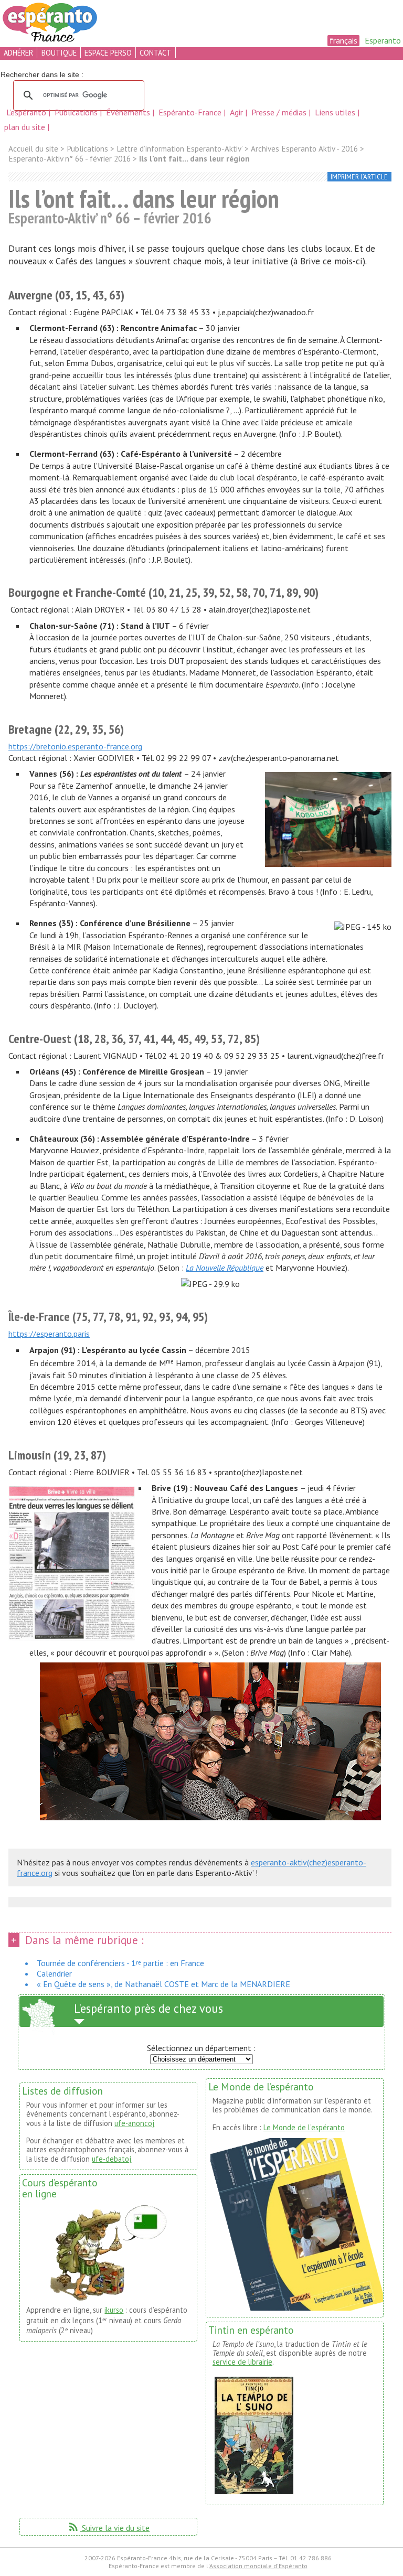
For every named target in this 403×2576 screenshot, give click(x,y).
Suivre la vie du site (108, 2528)
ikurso (114, 2310)
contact (155, 53)
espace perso (108, 53)
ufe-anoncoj (134, 2123)
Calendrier (54, 1973)
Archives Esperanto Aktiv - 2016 (304, 149)
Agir (237, 112)
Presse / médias (280, 112)
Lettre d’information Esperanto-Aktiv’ (179, 149)
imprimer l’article (359, 177)
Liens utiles (336, 112)
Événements (129, 112)
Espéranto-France (191, 112)
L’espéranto (27, 112)
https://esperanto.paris (49, 1334)
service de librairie (242, 2362)
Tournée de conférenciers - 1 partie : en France (120, 1963)
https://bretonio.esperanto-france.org (75, 746)
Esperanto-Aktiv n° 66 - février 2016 (70, 159)
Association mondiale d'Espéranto (258, 2566)
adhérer (18, 53)
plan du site (25, 127)
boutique (59, 53)
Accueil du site (33, 149)
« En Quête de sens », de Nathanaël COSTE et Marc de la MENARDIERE (163, 1984)
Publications (77, 112)
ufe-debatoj (112, 2159)
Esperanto (383, 40)
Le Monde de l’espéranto (304, 2127)
